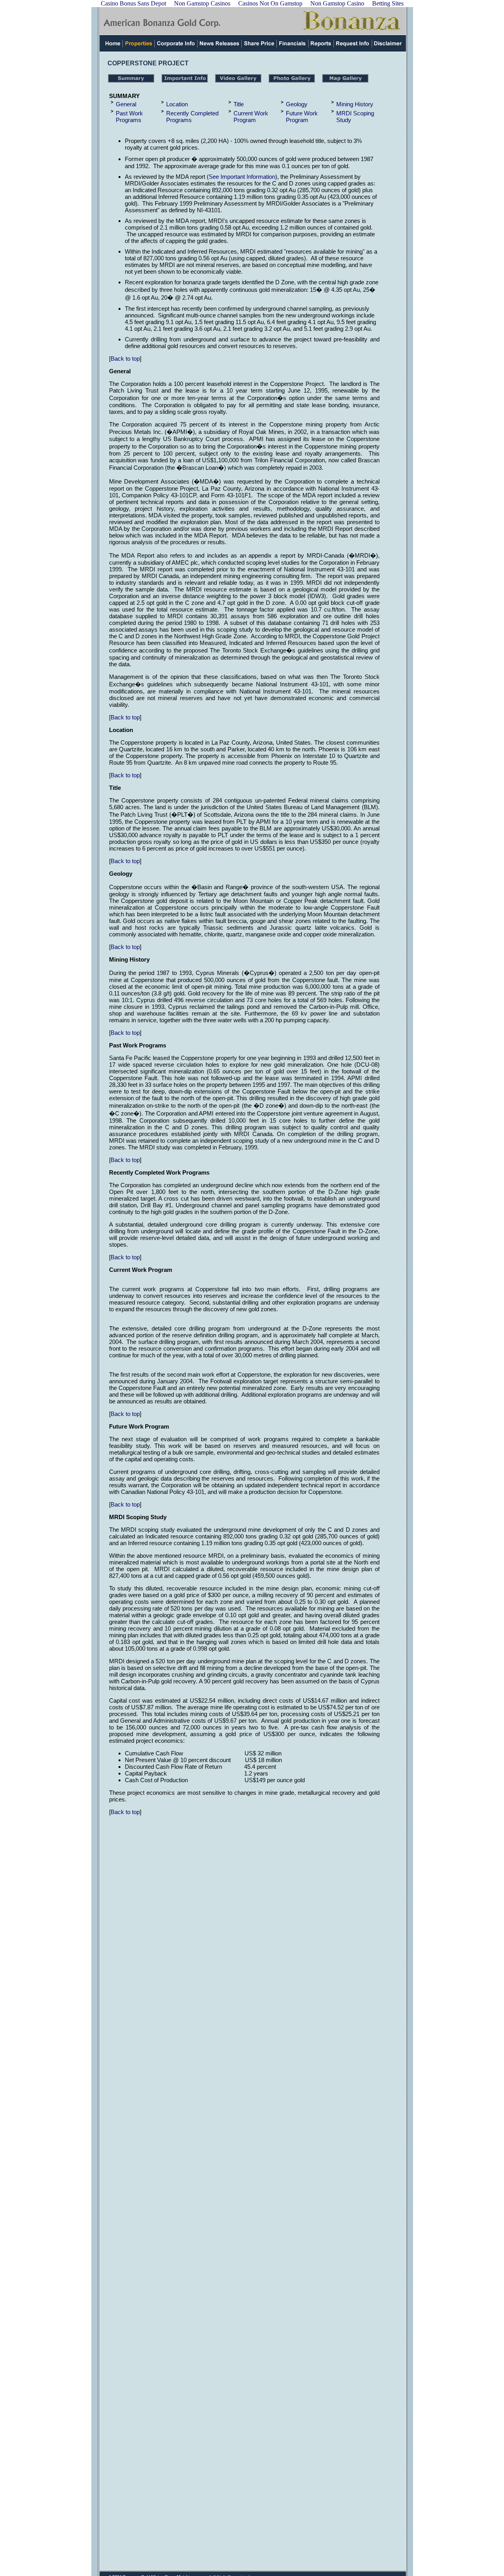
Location (177, 104)
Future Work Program (302, 117)
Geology (297, 104)
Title (239, 104)
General (126, 104)
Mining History (355, 104)
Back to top (125, 359)
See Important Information (242, 177)
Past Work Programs (129, 117)
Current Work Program (251, 117)
